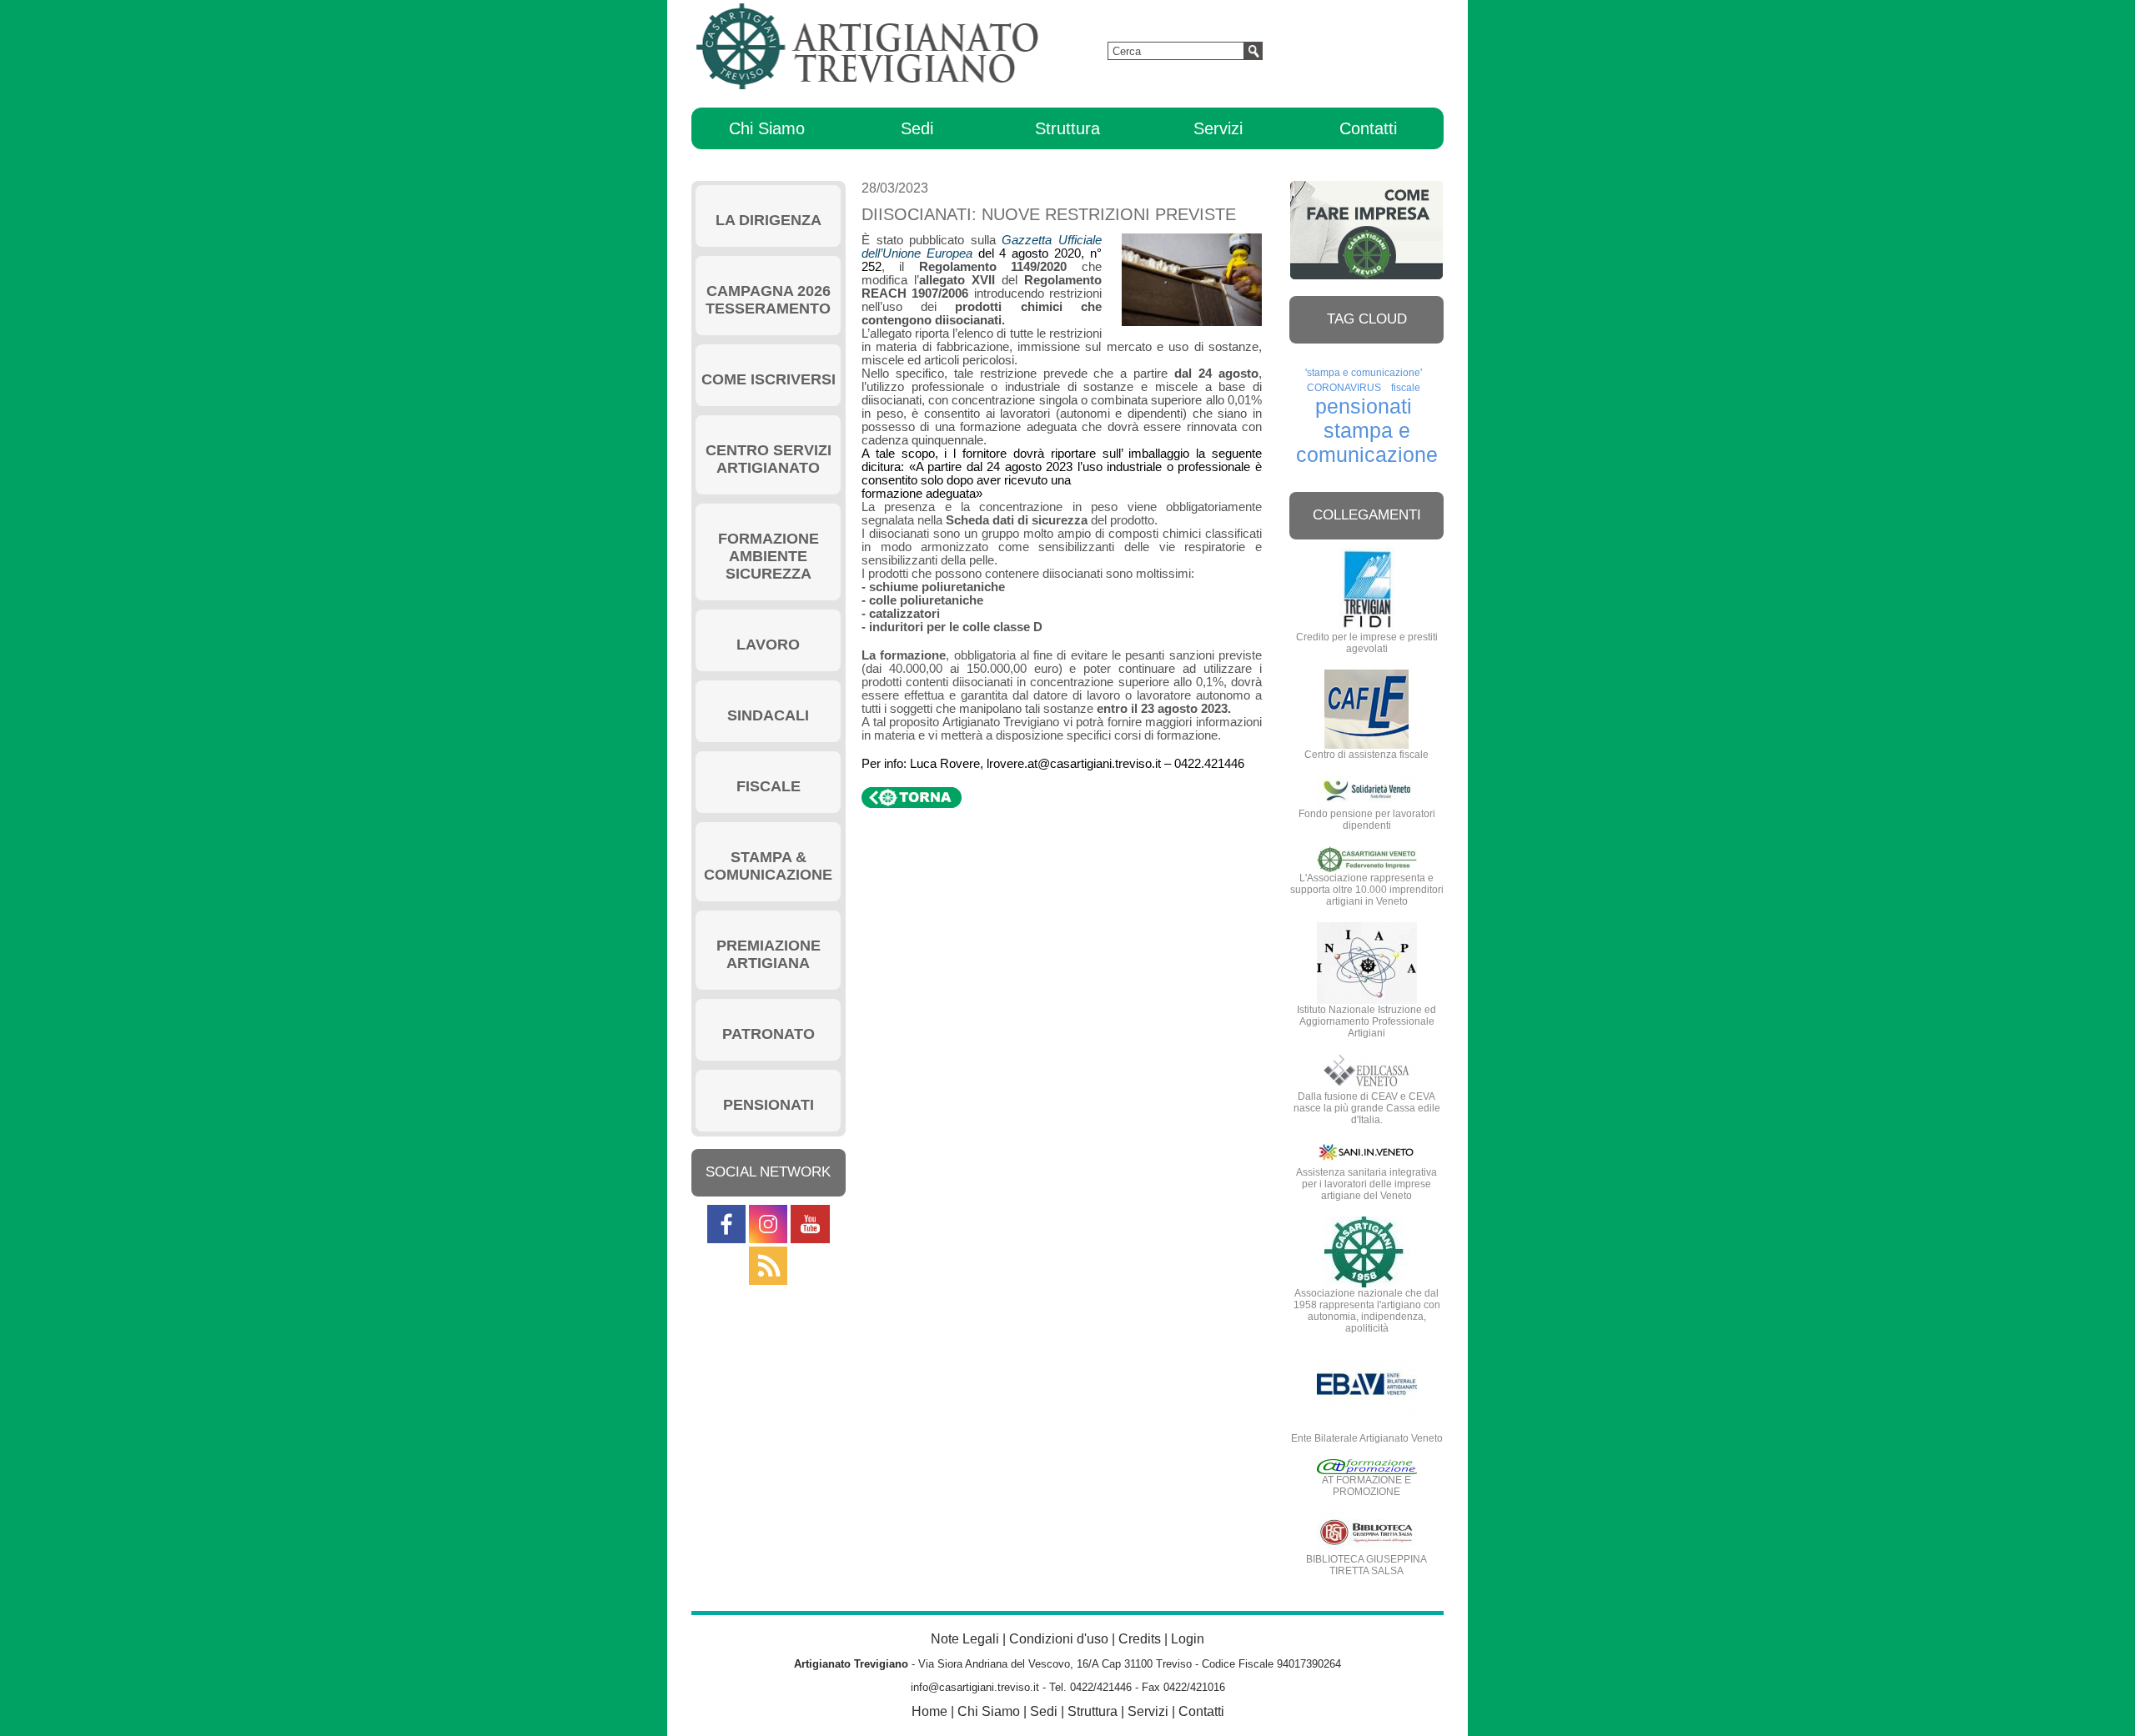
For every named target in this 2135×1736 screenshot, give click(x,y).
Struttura (1067, 128)
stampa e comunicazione (1367, 442)
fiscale (1406, 388)
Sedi (917, 128)
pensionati (1364, 406)
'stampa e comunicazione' (1364, 373)
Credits (1140, 1639)
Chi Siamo (767, 128)
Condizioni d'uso (1059, 1639)
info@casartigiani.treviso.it (975, 1687)
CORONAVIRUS (1344, 388)
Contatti (1368, 128)
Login (1188, 1639)
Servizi (1218, 128)
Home (929, 1711)
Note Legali (965, 1639)
